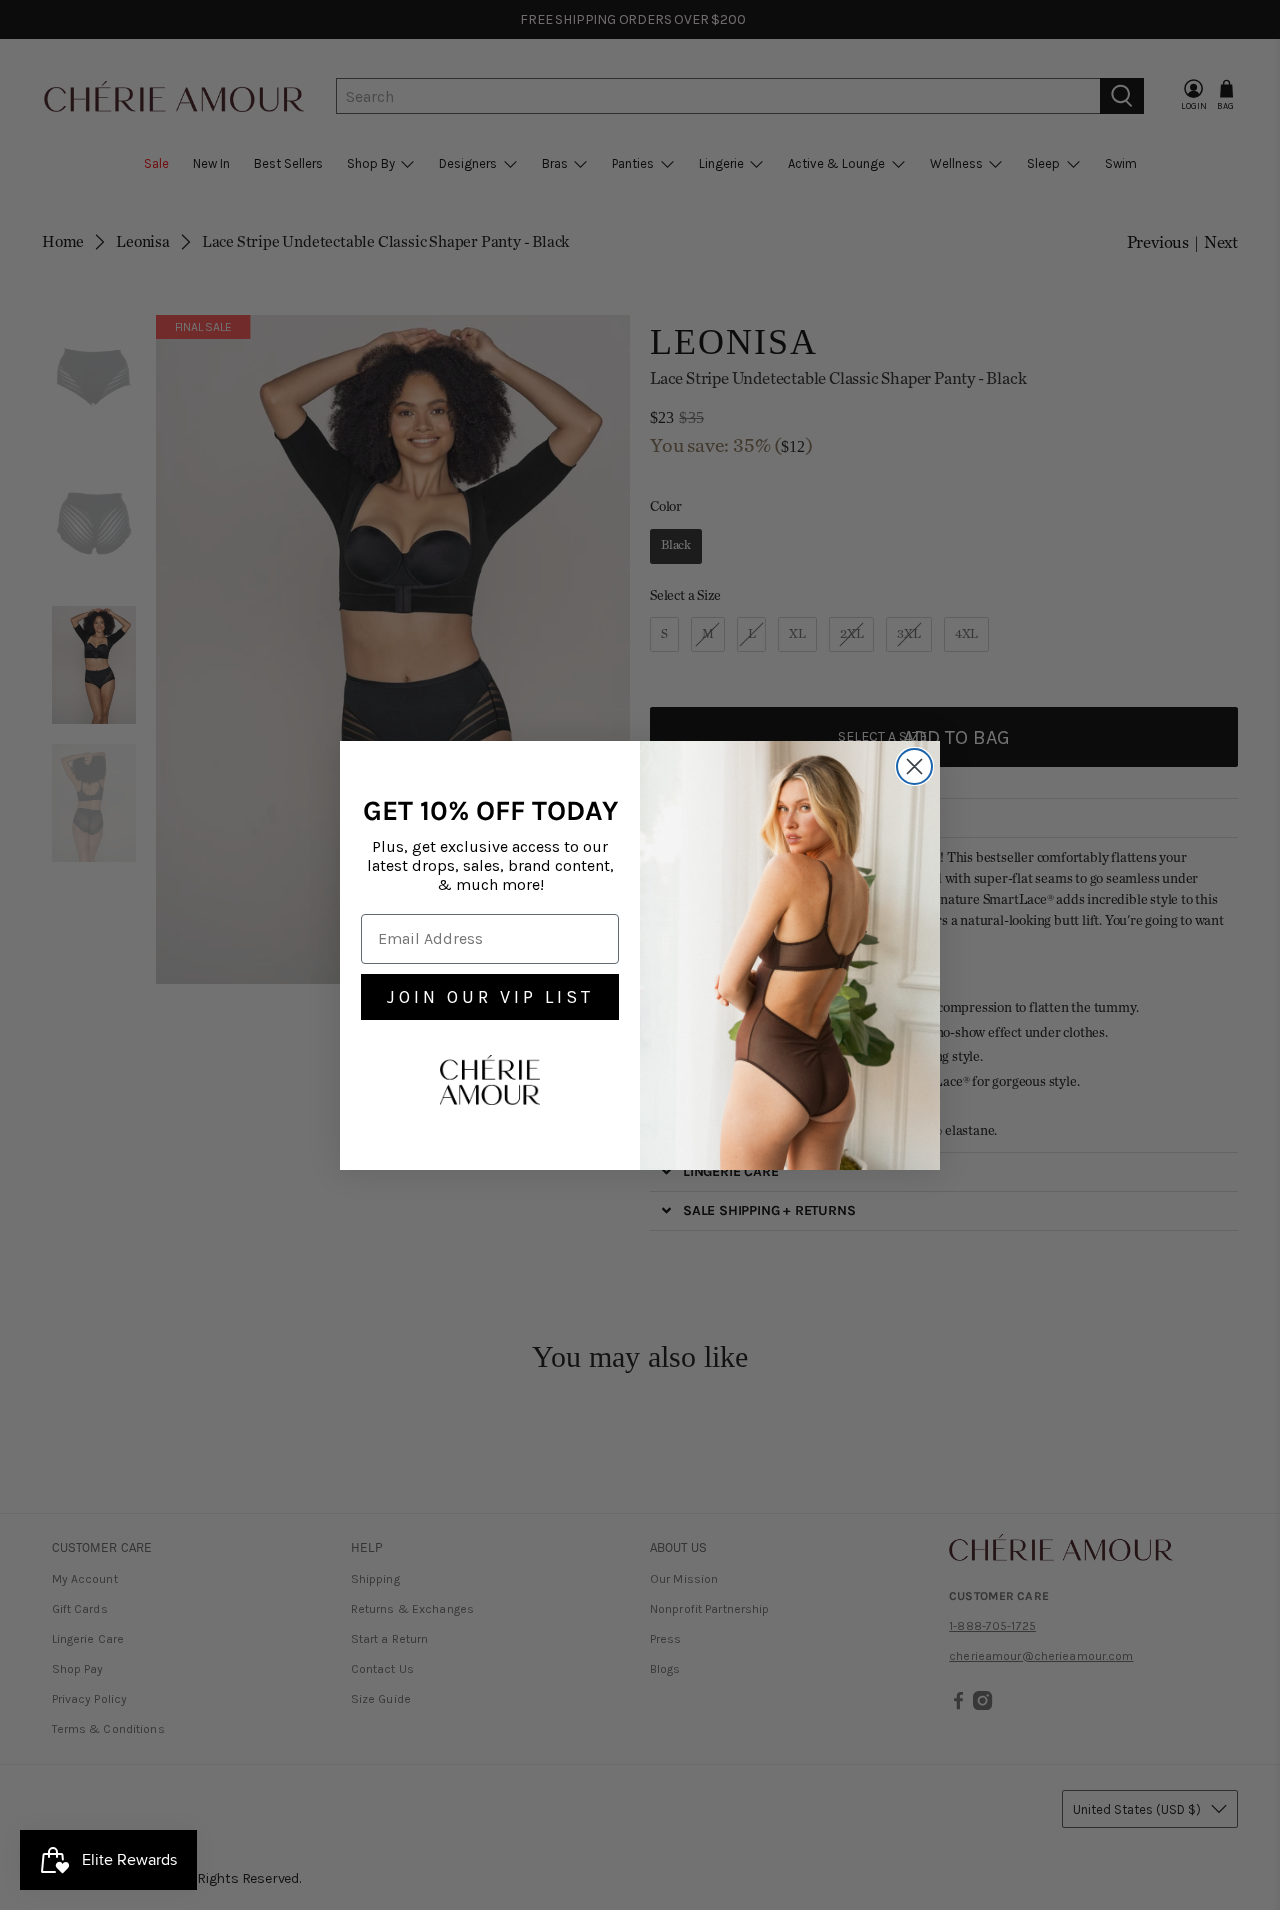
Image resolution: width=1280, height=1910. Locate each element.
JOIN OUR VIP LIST (490, 997)
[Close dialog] (914, 766)
